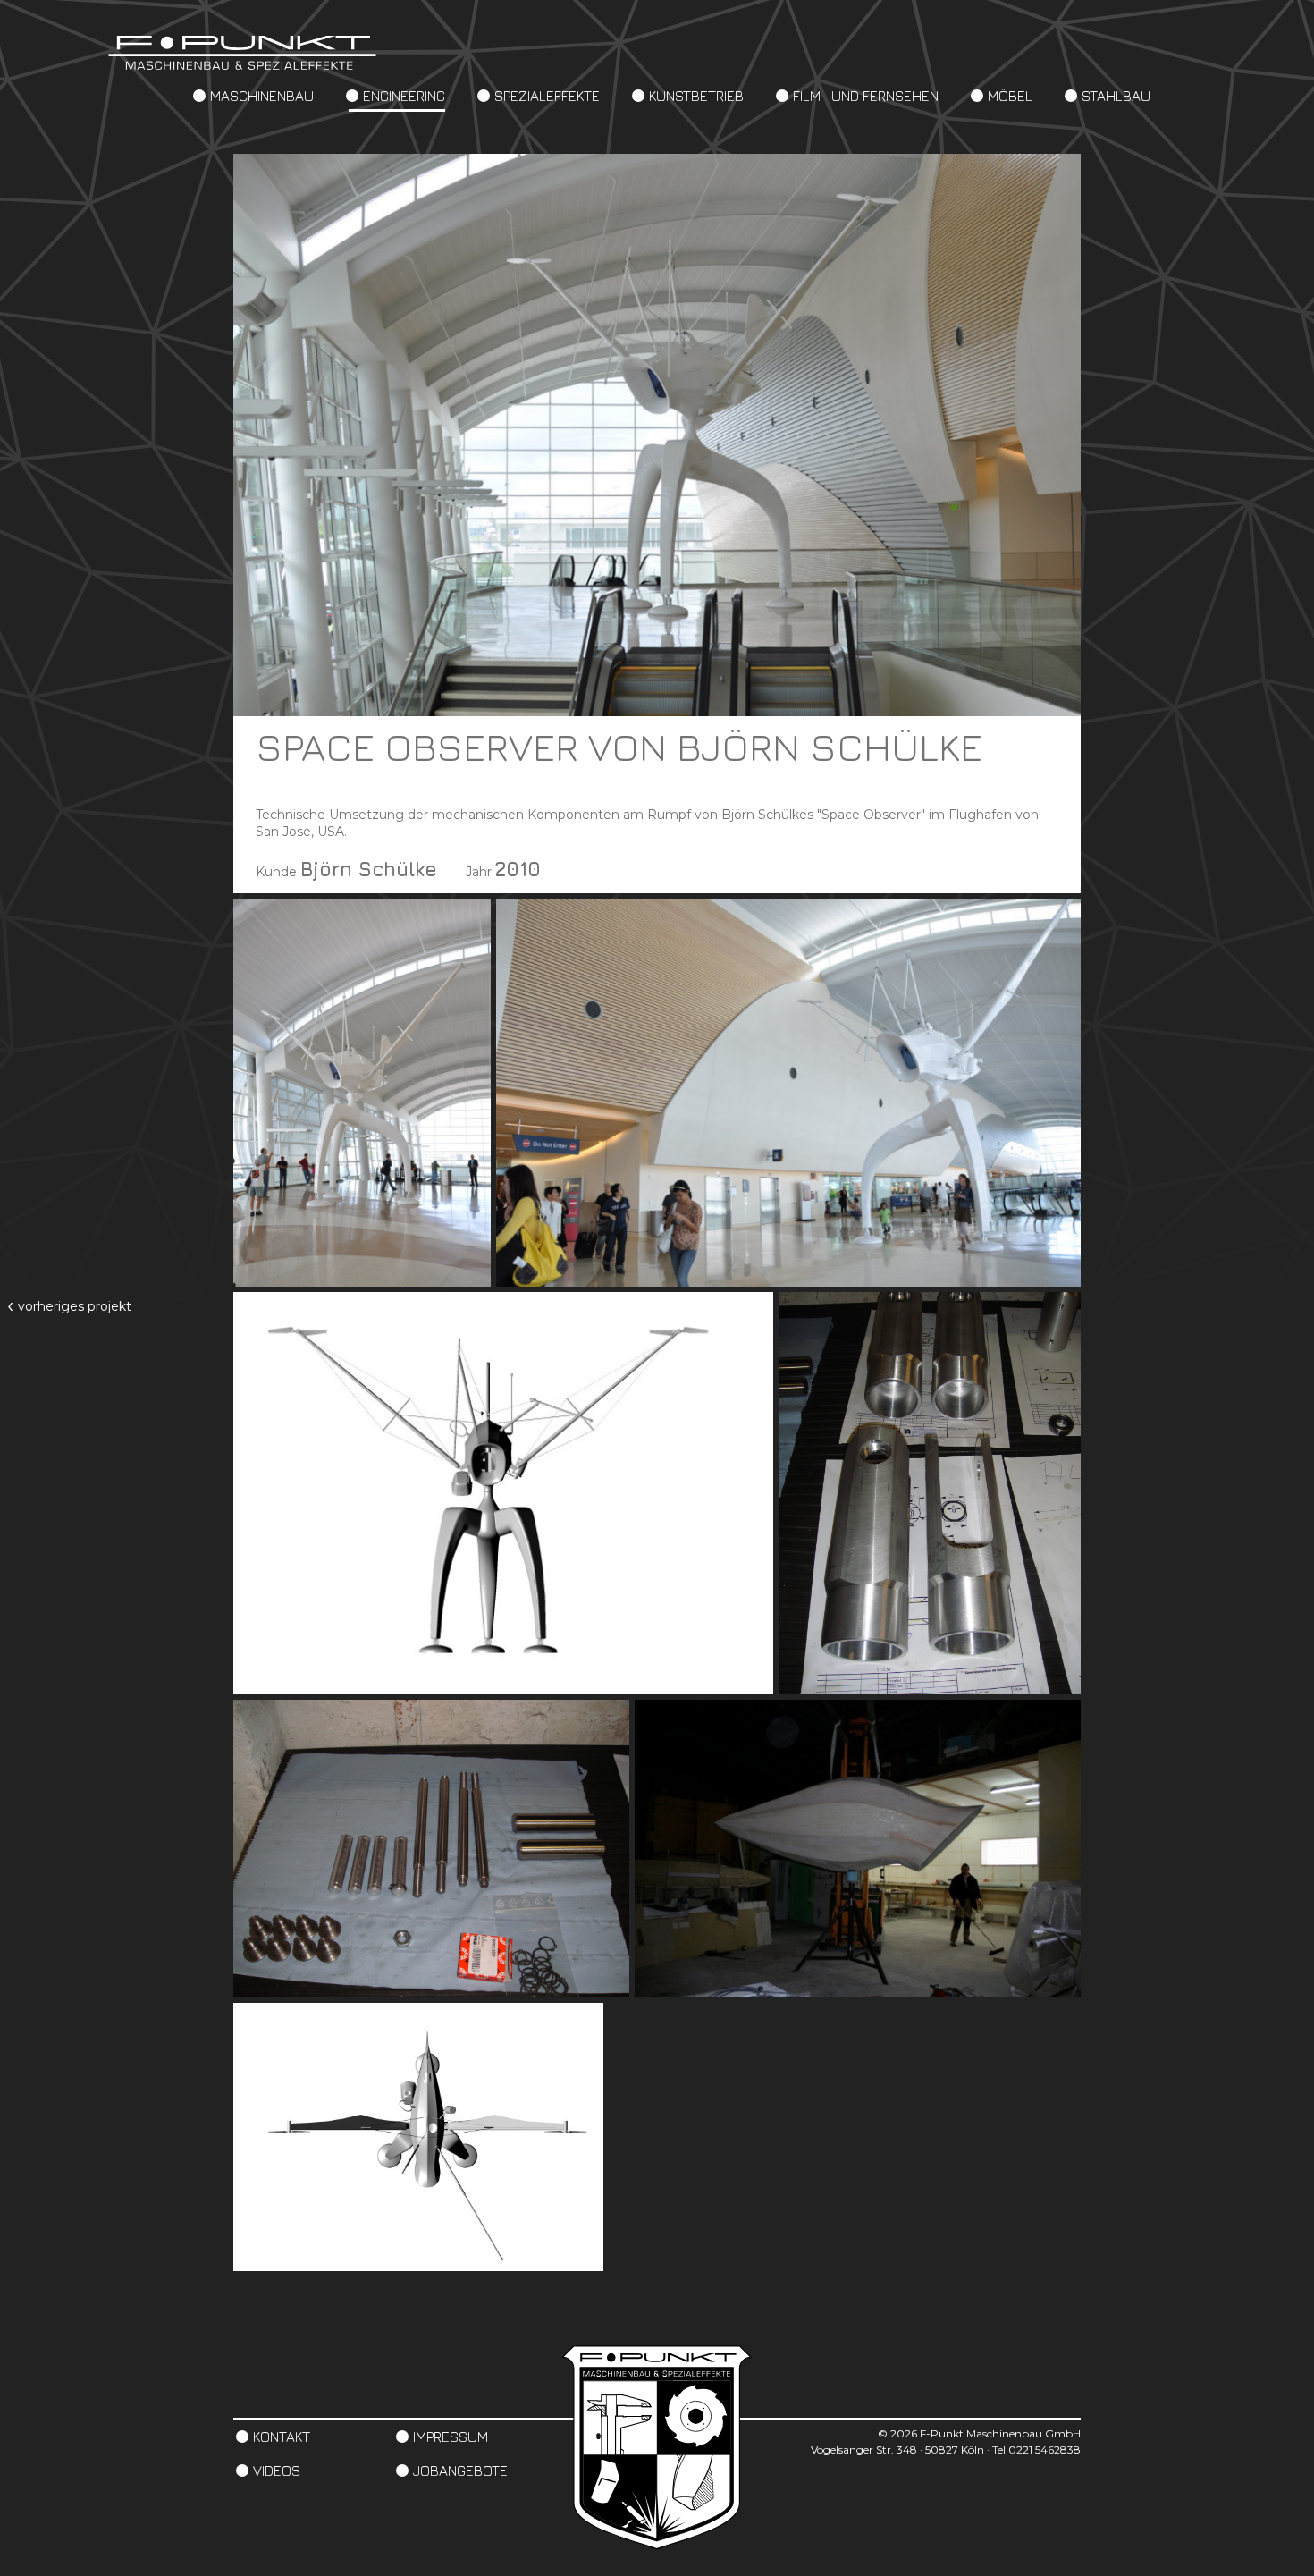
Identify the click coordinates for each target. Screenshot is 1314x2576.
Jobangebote (460, 2470)
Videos (277, 2470)
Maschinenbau (262, 96)
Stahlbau (1116, 96)
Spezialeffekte (547, 96)
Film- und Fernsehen (866, 96)
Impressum (451, 2437)
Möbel (1010, 96)
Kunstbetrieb (696, 96)
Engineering (404, 96)
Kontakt (282, 2437)
